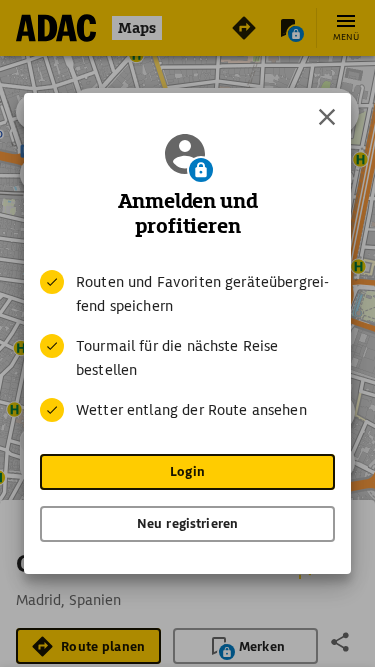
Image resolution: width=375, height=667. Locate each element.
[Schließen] (327, 117)
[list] (187, 346)
